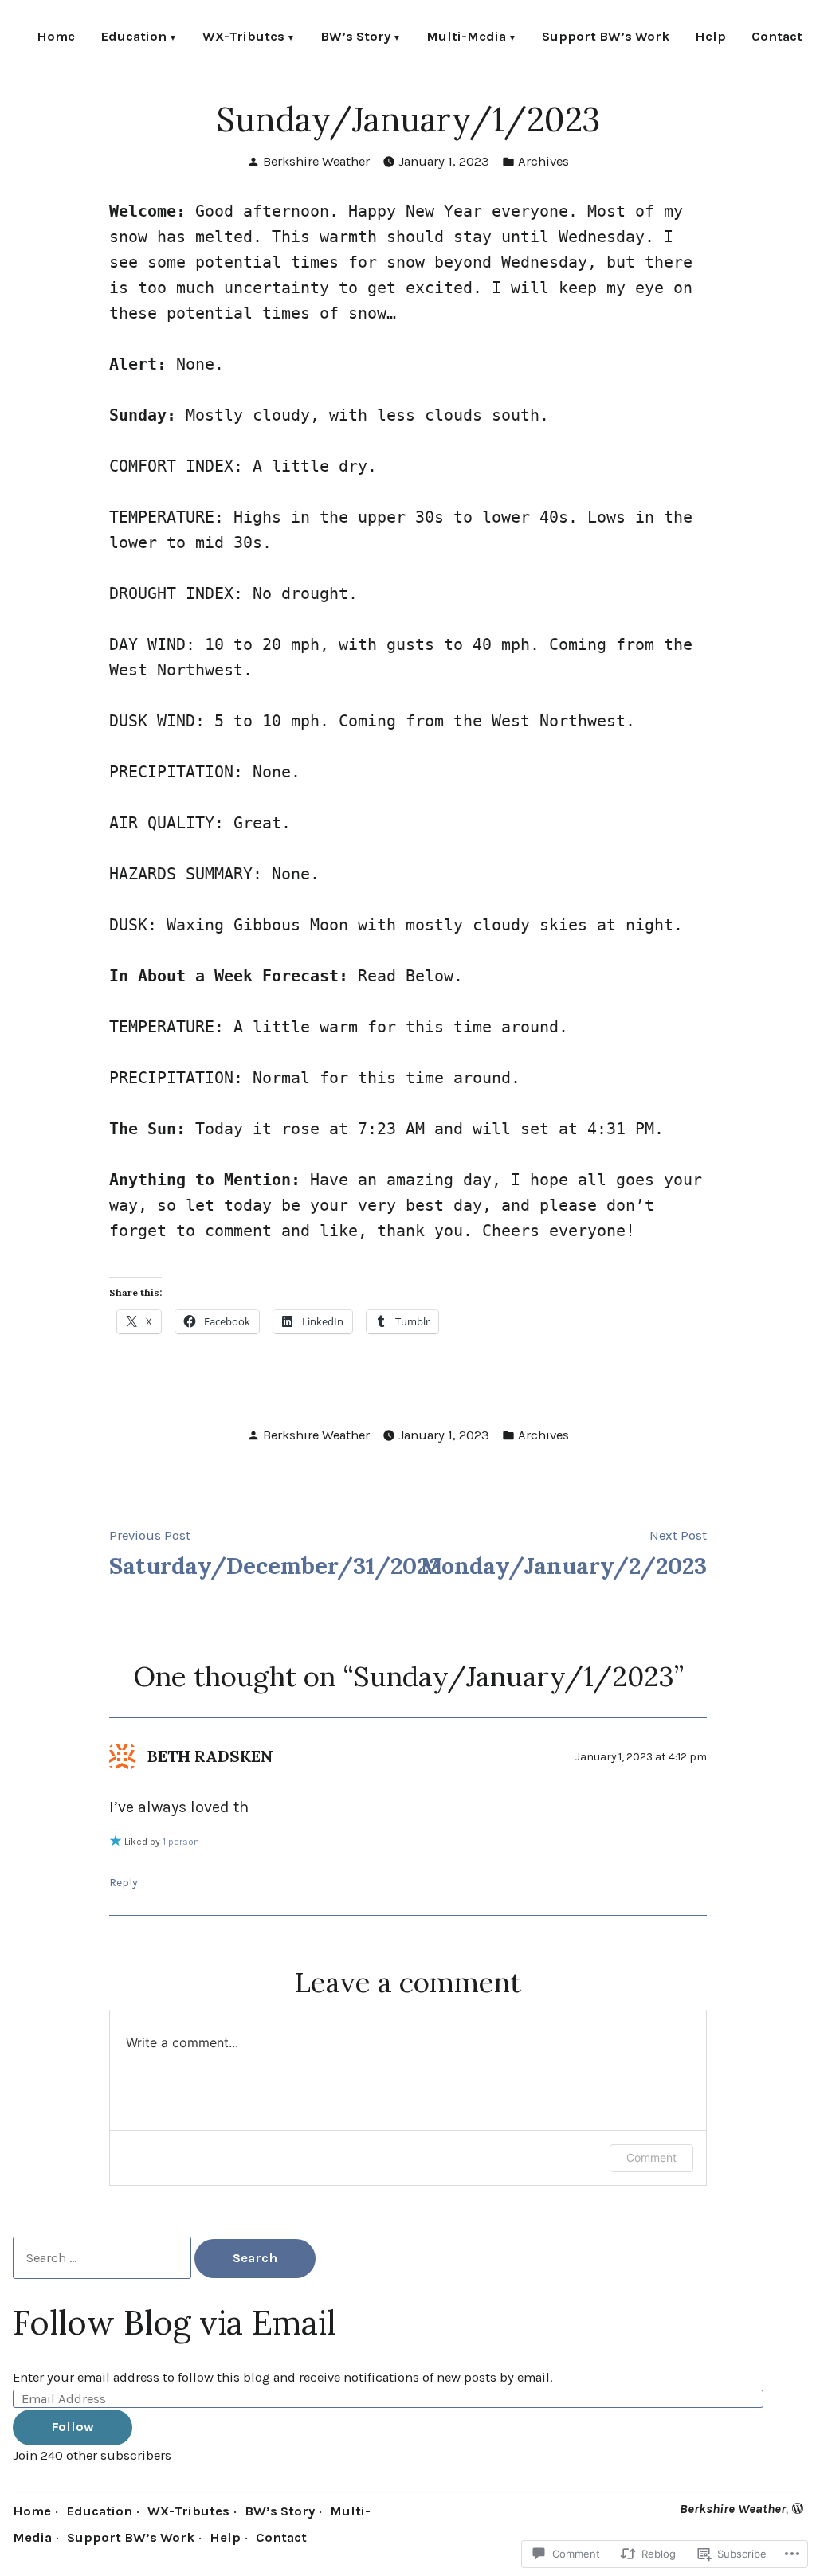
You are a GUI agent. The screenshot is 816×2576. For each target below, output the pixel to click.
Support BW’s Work (606, 38)
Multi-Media (466, 38)
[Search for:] (104, 2258)
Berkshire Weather (316, 161)
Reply (123, 1882)
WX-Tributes (243, 38)
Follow (73, 2427)
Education (133, 38)
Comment (651, 2157)
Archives (543, 161)
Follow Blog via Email (174, 2322)
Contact (777, 38)
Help (710, 38)
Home (56, 38)
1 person (181, 1842)
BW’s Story (355, 38)
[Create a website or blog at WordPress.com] (798, 2509)
